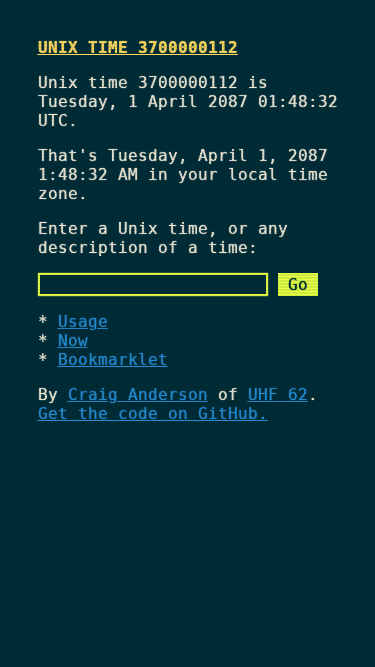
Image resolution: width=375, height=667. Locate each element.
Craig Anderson (138, 394)
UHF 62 (278, 394)
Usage (83, 321)
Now (73, 340)
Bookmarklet (113, 359)
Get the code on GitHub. (153, 413)
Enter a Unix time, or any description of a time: (163, 238)
